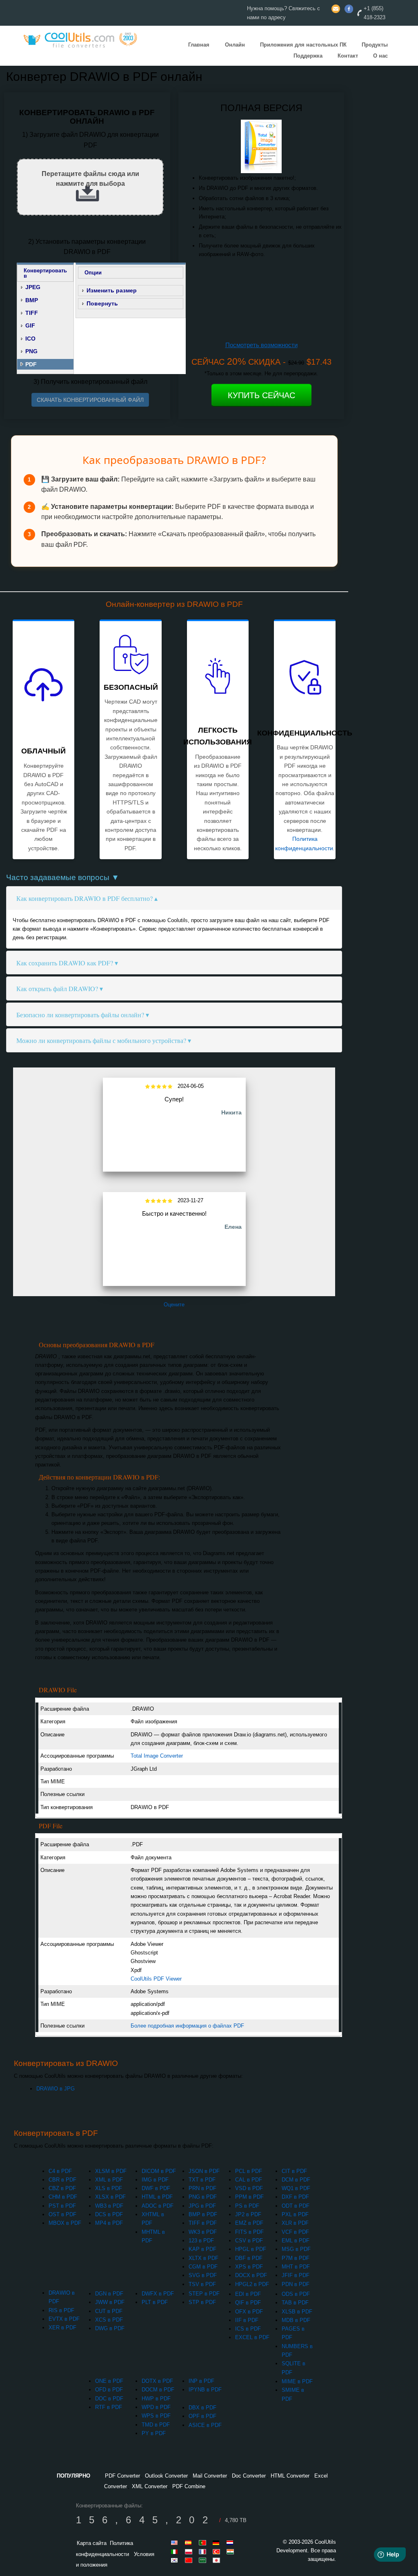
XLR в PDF (295, 2223)
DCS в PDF (109, 2214)
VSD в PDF (249, 2188)
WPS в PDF (156, 2416)
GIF (30, 325)
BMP (32, 300)
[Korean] (176, 2560)
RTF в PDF (109, 2407)
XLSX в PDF (110, 2197)
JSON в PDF (204, 2171)
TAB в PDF (295, 2303)
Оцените (174, 1305)
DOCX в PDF (251, 2275)
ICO (30, 339)
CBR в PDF (62, 2180)
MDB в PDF (296, 2320)
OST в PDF (62, 2214)
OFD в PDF (109, 2390)
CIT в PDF (294, 2171)
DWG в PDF (110, 2328)
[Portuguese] (204, 2543)
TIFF (32, 313)
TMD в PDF (156, 2425)
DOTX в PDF (157, 2381)
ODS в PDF (296, 2294)
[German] (218, 2543)
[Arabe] (204, 2560)
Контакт (348, 56)
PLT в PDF (155, 2302)
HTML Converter (290, 2476)
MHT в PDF (296, 2267)
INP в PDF (201, 2381)
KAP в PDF (202, 2249)
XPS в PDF (249, 2267)
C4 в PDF (60, 2171)
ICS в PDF (248, 2329)
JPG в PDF (202, 2206)
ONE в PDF (109, 2381)
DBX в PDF (202, 2408)
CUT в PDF (109, 2311)
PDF (31, 364)
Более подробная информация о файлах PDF (187, 2026)
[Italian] (176, 2551)
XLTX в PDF (203, 2258)
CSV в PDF (249, 2241)
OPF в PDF (202, 2416)
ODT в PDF (296, 2206)
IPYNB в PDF (205, 2390)
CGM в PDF (203, 2267)
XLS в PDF (109, 2188)
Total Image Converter (157, 1756)
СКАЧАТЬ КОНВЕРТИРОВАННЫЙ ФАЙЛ (90, 400)
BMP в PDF (203, 2214)
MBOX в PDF (65, 2223)
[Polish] (190, 2551)
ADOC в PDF (158, 2206)
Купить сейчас (261, 395)
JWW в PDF (110, 2302)
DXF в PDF (295, 2197)
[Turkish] (218, 2551)
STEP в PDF (204, 2294)
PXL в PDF (295, 2214)
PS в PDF (247, 2206)
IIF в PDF (247, 2320)
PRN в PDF (202, 2188)
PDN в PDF (296, 2284)
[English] (176, 2543)
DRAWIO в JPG (56, 2089)
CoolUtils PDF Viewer (156, 1979)
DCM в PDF (296, 2180)
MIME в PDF (297, 2381)
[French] (204, 2551)
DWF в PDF (156, 2188)
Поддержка (308, 56)
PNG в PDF (203, 2197)
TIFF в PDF (203, 2223)
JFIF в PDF (296, 2275)
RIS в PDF (61, 2310)
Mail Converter (210, 2476)
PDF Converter (122, 2476)
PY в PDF (154, 2433)
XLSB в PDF (297, 2312)
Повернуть (102, 303)
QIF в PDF (248, 2303)
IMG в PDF (155, 2180)
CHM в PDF (63, 2197)
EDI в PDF (248, 2294)
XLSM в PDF (111, 2171)
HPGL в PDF (251, 2249)
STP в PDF (202, 2302)
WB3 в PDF (109, 2206)
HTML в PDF (157, 2197)
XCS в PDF (109, 2320)
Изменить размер (112, 290)
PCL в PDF (249, 2171)
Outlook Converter (166, 2476)
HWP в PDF (156, 2399)
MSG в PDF (296, 2249)
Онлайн (235, 45)
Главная (199, 45)
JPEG (33, 287)
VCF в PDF (295, 2232)
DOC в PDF (109, 2399)
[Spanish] (190, 2543)
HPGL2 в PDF (252, 2284)
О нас (380, 56)
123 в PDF (201, 2241)
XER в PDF (62, 2328)
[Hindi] (231, 2551)
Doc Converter (249, 2476)
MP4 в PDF (109, 2223)
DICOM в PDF (159, 2171)
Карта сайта (92, 2543)
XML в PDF (109, 2180)
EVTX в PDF (64, 2319)
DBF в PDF (249, 2258)
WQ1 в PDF (296, 2188)
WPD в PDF (156, 2407)
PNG (31, 351)
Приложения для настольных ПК (303, 45)
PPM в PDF (249, 2197)
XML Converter (150, 2486)
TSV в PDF (202, 2284)
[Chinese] (190, 2560)
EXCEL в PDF (252, 2337)
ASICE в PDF (205, 2425)
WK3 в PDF (203, 2232)
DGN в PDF (109, 2294)
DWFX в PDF (158, 2294)
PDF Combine (189, 2486)
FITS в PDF (249, 2232)
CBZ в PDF (62, 2188)
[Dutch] (231, 2543)
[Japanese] (218, 2560)
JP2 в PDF (248, 2214)
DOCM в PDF (158, 2390)
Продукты (375, 45)
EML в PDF (296, 2241)
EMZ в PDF (249, 2223)
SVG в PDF (203, 2275)
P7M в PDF (296, 2258)
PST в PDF (62, 2206)
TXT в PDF (202, 2180)
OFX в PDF (249, 2312)
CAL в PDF (249, 2180)
